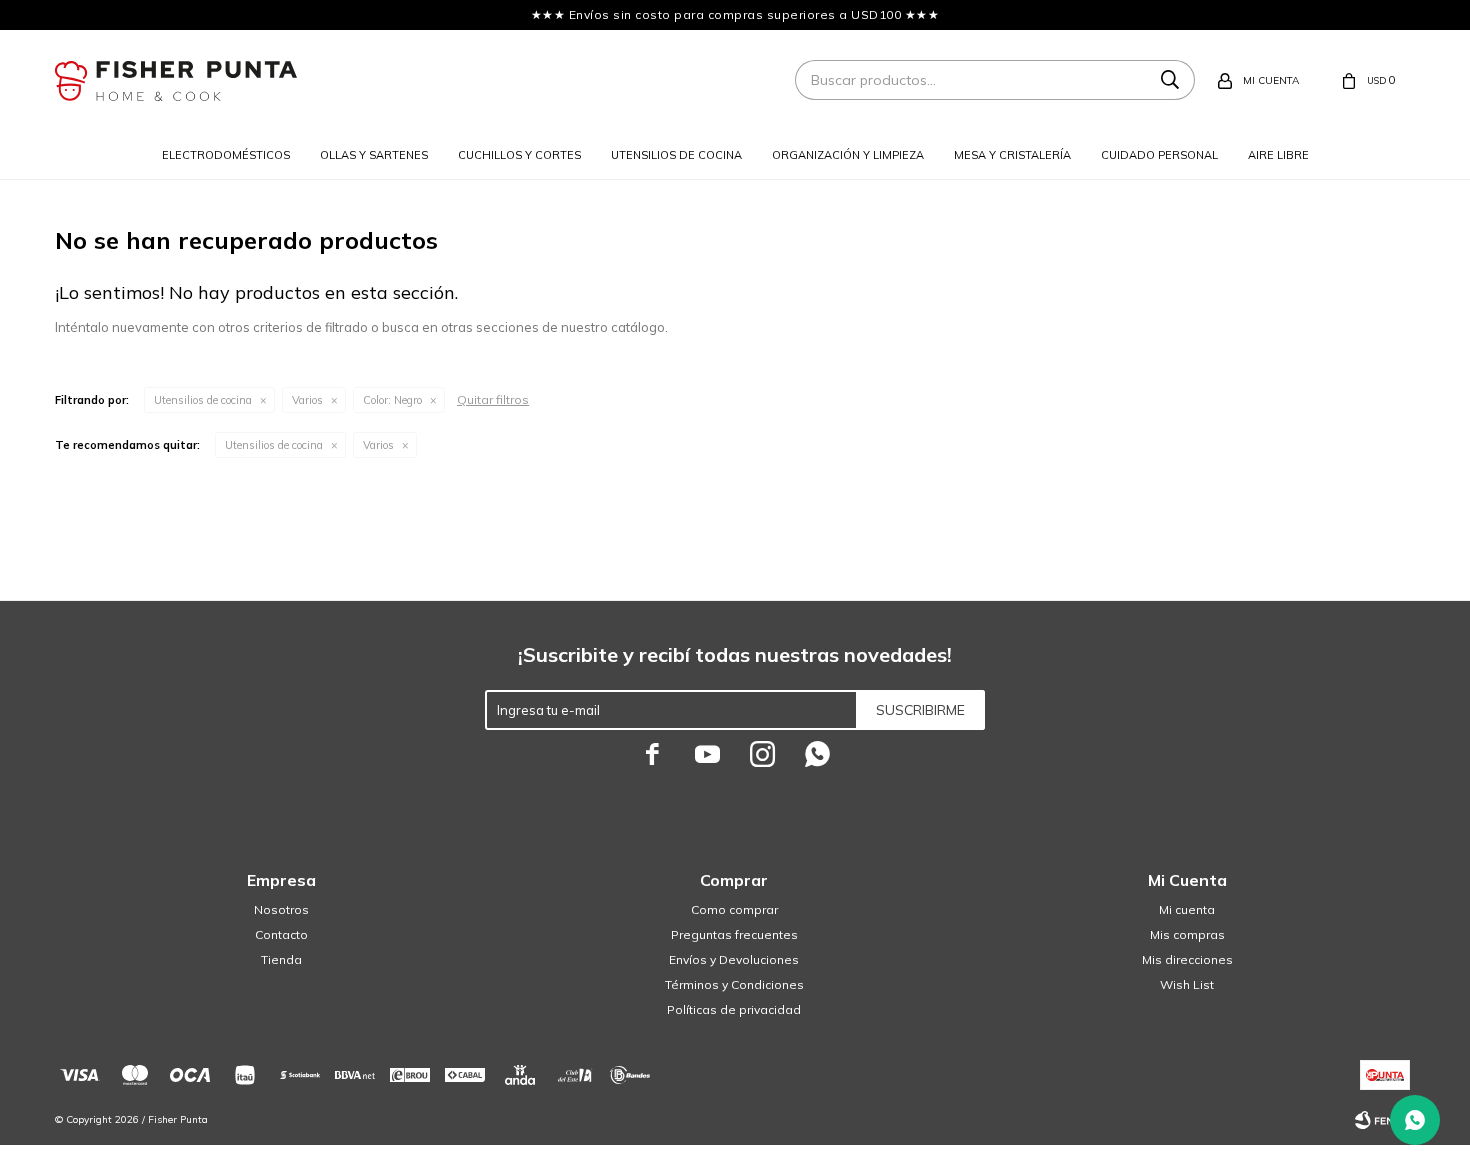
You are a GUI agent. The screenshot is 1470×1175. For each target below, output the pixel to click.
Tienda (281, 959)
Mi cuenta (1187, 909)
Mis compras (1187, 934)
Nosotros (281, 909)
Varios (307, 400)
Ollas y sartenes (374, 155)
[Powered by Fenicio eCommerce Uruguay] (1385, 1120)
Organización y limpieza (848, 155)
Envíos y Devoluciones (734, 959)
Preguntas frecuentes (734, 934)
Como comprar (734, 909)
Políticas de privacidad (734, 1009)
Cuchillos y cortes (519, 155)
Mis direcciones (1187, 959)
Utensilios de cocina (676, 155)
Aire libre (1278, 155)
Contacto (281, 934)
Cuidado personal (1159, 155)
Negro (392, 400)
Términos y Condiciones (734, 984)
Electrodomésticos (226, 155)
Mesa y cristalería (1012, 155)
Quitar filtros (493, 399)
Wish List (1187, 984)
